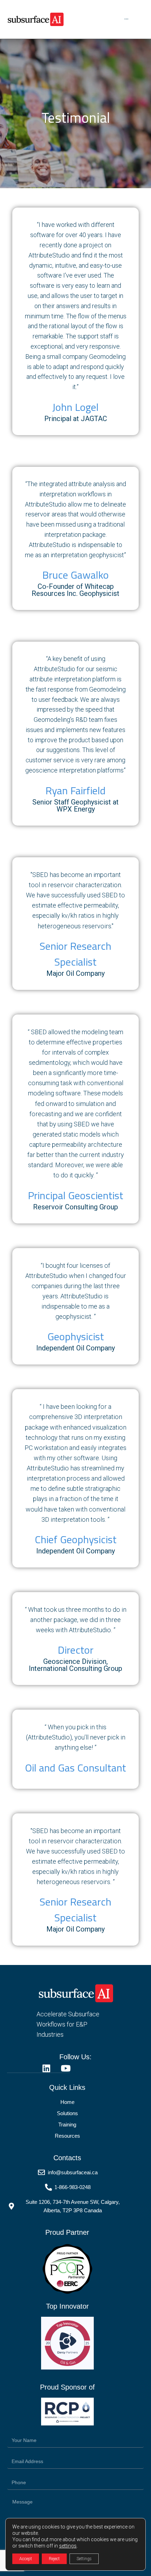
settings (68, 2546)
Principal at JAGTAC (76, 419)
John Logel (75, 407)
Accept (26, 2559)
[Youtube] (65, 2068)
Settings (84, 2559)
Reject (54, 2559)
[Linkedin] (46, 2068)
